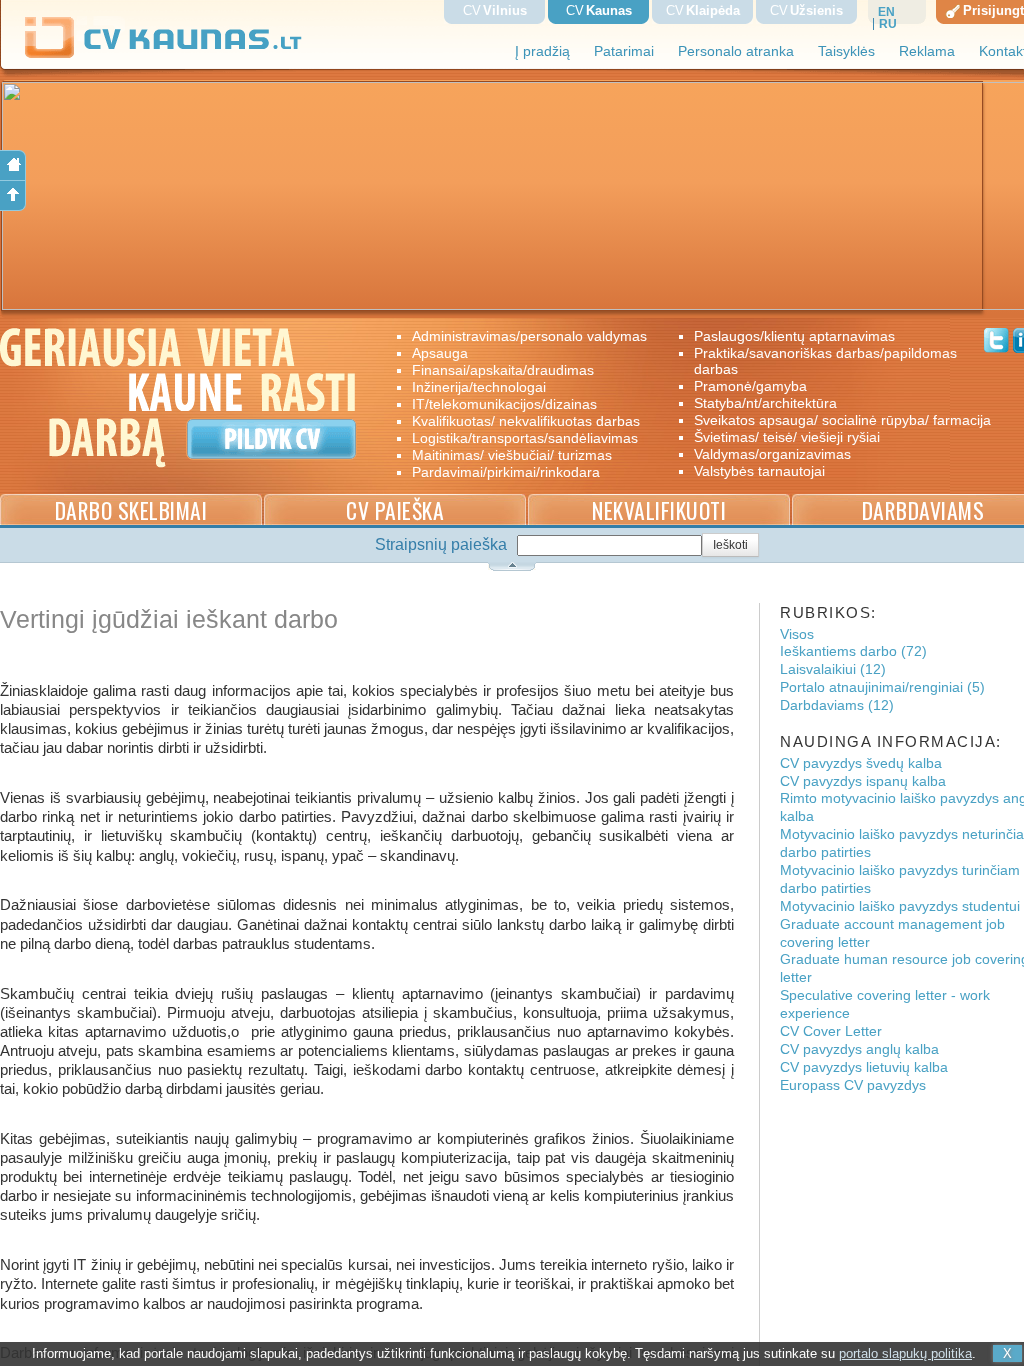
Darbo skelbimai (131, 510)
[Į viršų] (13, 196)
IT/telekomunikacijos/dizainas (504, 404)
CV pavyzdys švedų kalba (861, 763)
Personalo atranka (736, 51)
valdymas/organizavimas (772, 454)
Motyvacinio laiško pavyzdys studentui (900, 906)
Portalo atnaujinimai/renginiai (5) (882, 687)
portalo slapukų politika (905, 1353)
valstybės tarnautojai (759, 471)
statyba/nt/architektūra (765, 403)
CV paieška (395, 510)
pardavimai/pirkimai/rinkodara (506, 472)
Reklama (927, 51)
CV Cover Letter (831, 1031)
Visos (797, 634)
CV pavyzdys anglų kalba (859, 1049)
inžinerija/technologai (479, 387)
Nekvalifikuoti (659, 510)
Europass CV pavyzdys (853, 1085)
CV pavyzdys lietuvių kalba (864, 1067)
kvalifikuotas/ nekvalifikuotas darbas (526, 421)
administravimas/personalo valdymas (529, 336)
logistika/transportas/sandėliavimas (525, 438)
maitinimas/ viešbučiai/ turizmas (512, 455)
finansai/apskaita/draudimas (503, 370)
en (886, 12)
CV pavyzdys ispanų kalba (863, 781)
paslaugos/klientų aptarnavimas (794, 336)
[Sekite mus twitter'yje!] (996, 343)
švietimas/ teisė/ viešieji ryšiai (787, 437)
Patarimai (624, 51)
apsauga (440, 353)
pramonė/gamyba (750, 386)
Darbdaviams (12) (837, 705)
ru (888, 24)
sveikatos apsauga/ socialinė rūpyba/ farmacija (828, 420)
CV (495, 10)
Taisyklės (846, 51)
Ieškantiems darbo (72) (853, 651)
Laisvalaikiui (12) (833, 669)
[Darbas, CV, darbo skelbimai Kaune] (164, 54)
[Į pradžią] (13, 165)
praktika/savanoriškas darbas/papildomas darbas (825, 361)
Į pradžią (542, 51)
